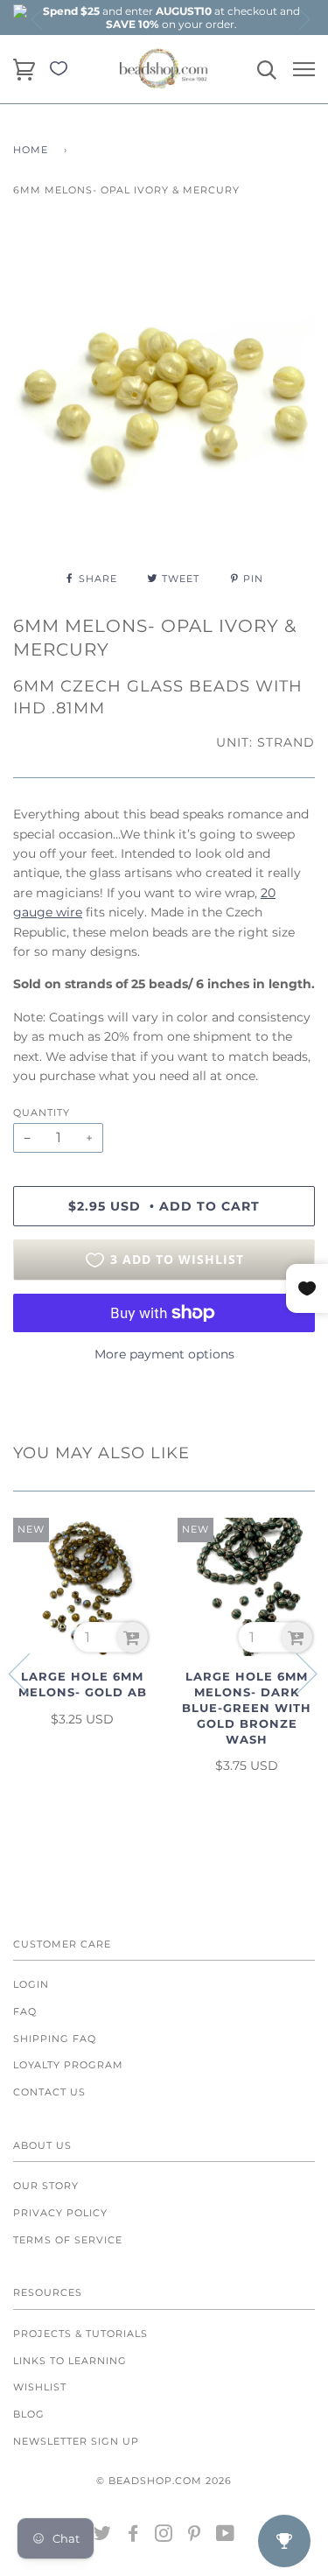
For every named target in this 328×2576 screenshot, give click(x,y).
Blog (29, 2414)
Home (31, 150)
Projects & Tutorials (80, 2334)
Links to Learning (70, 2361)
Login (31, 1984)
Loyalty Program (68, 2065)
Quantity (42, 1113)
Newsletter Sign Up (76, 2441)
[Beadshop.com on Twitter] (103, 2537)
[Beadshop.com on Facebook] (133, 2537)
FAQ (25, 2011)
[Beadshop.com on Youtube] (226, 2537)
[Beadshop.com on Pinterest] (195, 2537)
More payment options (164, 1354)
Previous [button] (38, 19)
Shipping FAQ (55, 2039)
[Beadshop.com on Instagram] (164, 2537)
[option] (171, 18)
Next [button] (304, 19)
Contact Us (49, 2092)
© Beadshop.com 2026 (164, 2481)
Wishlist (40, 2387)
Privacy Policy (60, 2213)
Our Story (46, 2186)
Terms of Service (68, 2240)
